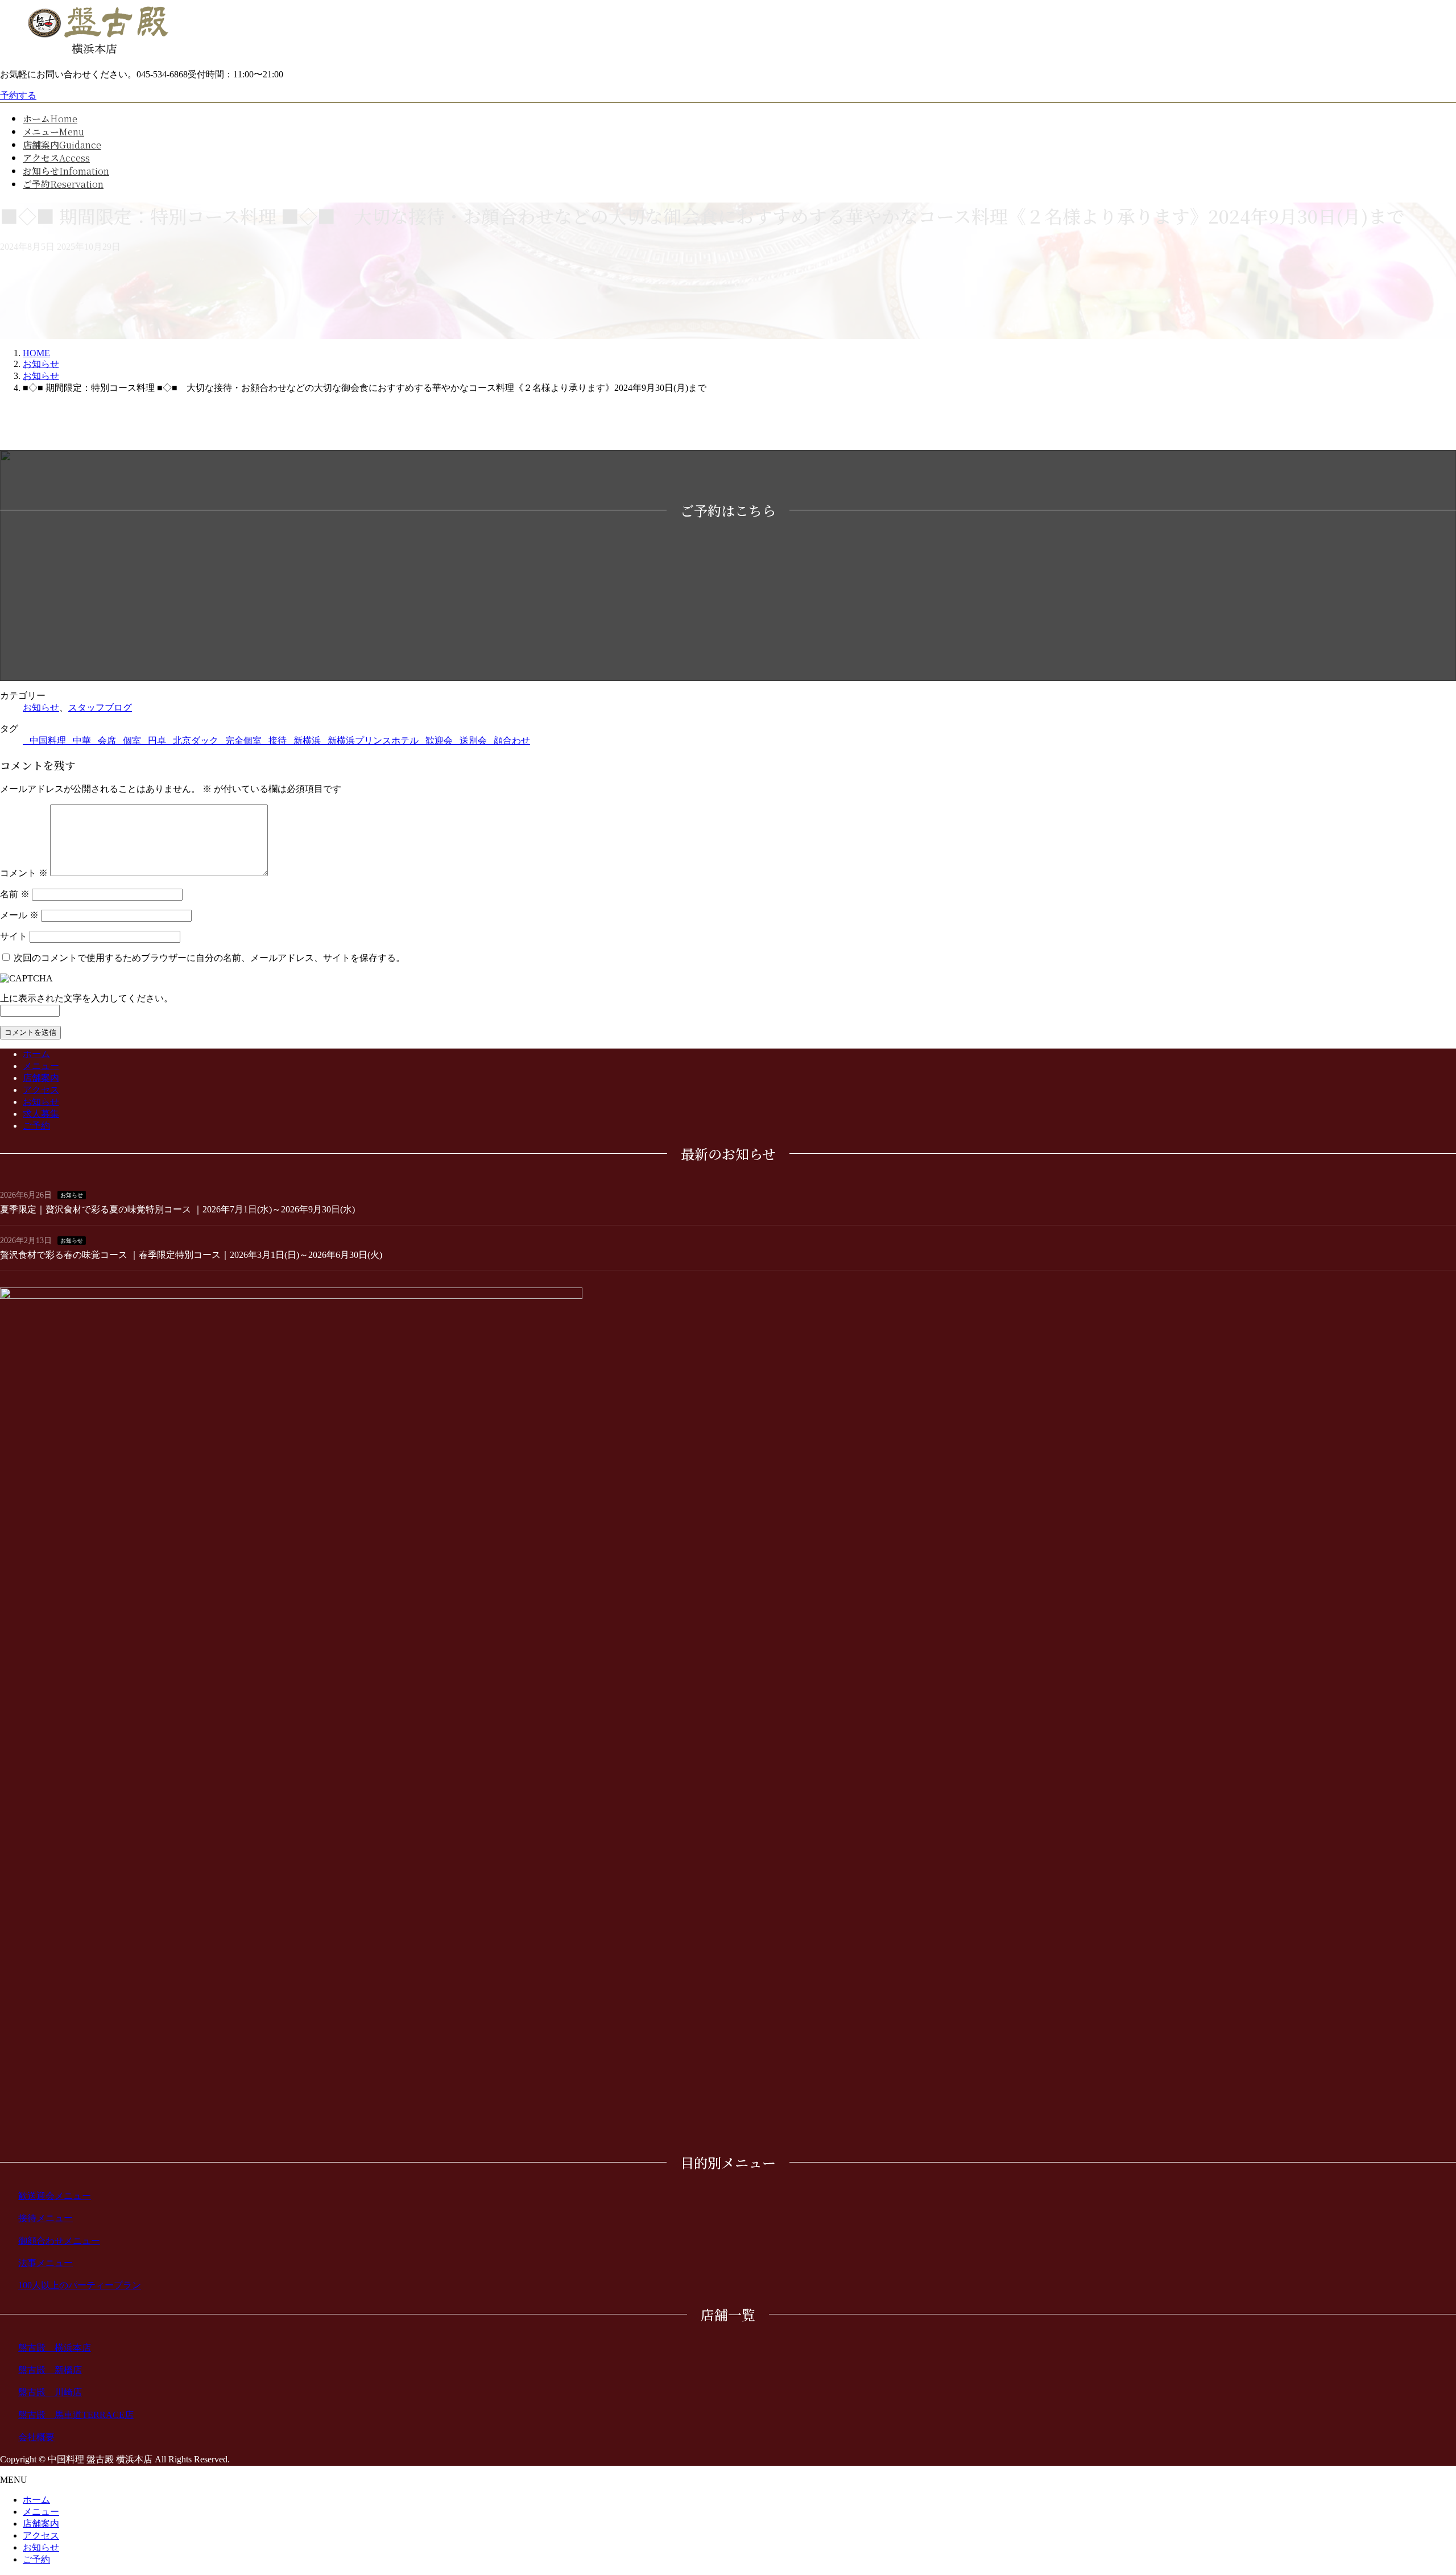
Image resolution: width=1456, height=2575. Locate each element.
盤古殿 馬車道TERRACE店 (76, 2415)
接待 (278, 740)
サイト (14, 936)
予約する (18, 95)
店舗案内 (41, 1078)
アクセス (41, 1090)
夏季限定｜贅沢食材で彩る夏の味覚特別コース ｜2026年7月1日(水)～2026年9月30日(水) (177, 1209)
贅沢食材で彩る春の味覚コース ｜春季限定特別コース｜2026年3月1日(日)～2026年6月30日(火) (191, 1255)
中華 (82, 740)
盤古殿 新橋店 (50, 2370)
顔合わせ (512, 740)
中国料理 (48, 740)
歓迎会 (439, 740)
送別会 (473, 740)
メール (19, 915)
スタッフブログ (100, 707)
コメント (24, 873)
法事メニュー (45, 2263)
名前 (15, 894)
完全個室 (243, 740)
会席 (107, 740)
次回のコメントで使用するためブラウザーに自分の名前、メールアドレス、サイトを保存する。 (209, 958)
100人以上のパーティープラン (80, 2285)
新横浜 (307, 740)
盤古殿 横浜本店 (55, 2348)
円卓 (157, 740)
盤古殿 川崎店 (50, 2392)
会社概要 (36, 2437)
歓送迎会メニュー (55, 2196)
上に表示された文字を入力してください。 (86, 998)
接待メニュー (45, 2218)
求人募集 (41, 1114)
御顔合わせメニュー (59, 2241)
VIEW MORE (1092, 648)
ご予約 (36, 1126)
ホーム (36, 1054)
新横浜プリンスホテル (373, 740)
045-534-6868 (364, 640)
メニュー (41, 1066)
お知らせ (41, 707)
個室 (132, 740)
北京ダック (196, 740)
